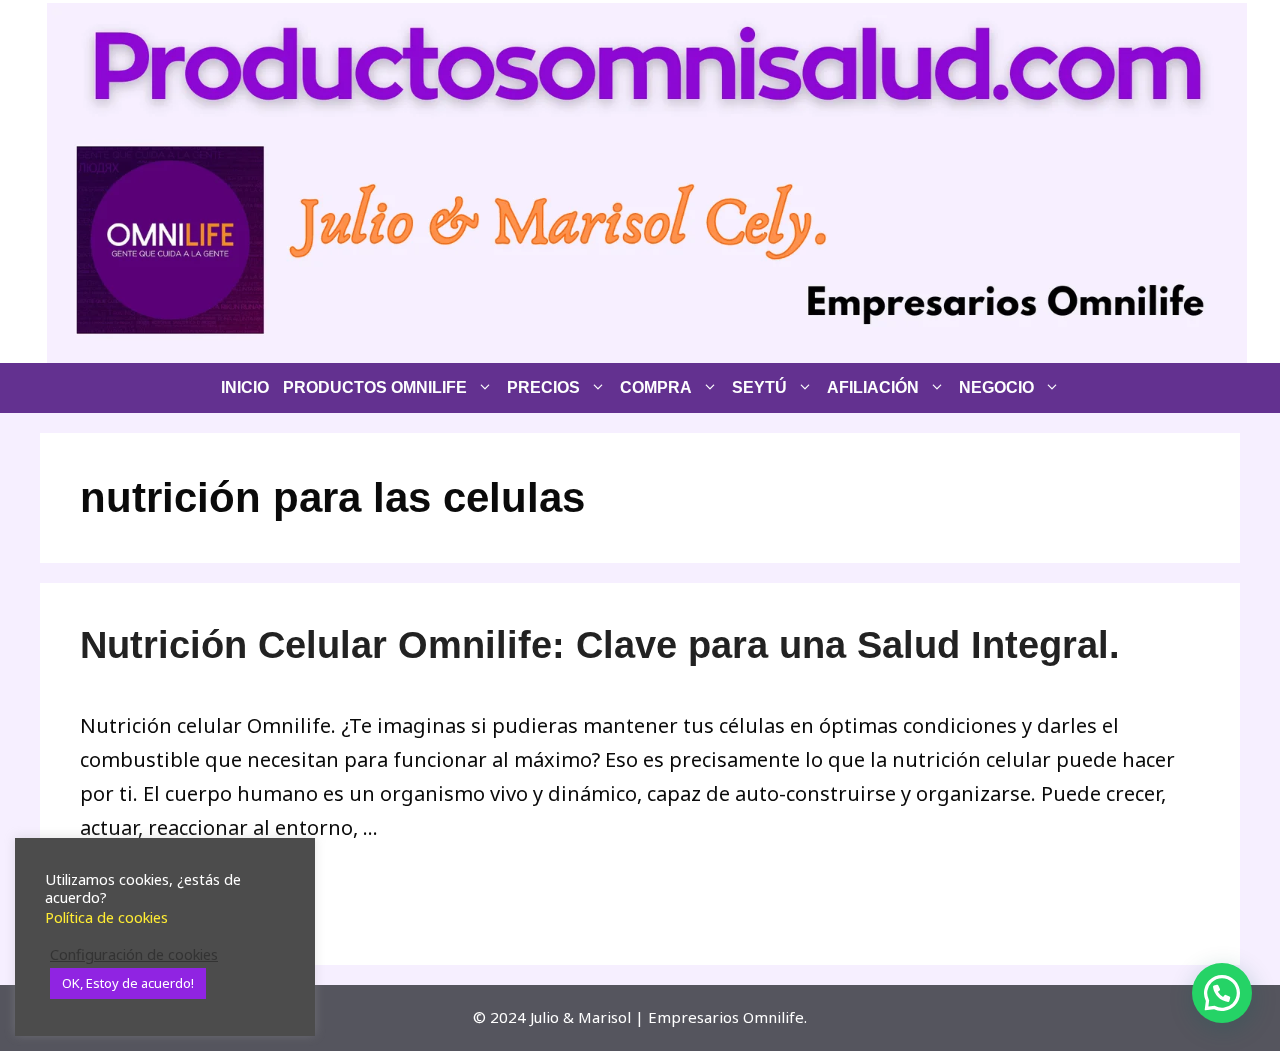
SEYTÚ (759, 387)
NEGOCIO (996, 387)
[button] (1222, 993)
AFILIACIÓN (873, 387)
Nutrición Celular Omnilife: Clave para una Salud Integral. (600, 645)
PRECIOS (543, 387)
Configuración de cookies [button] (134, 954)
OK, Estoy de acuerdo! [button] (128, 983)
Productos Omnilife (375, 387)
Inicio (245, 387)
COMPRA (656, 387)
